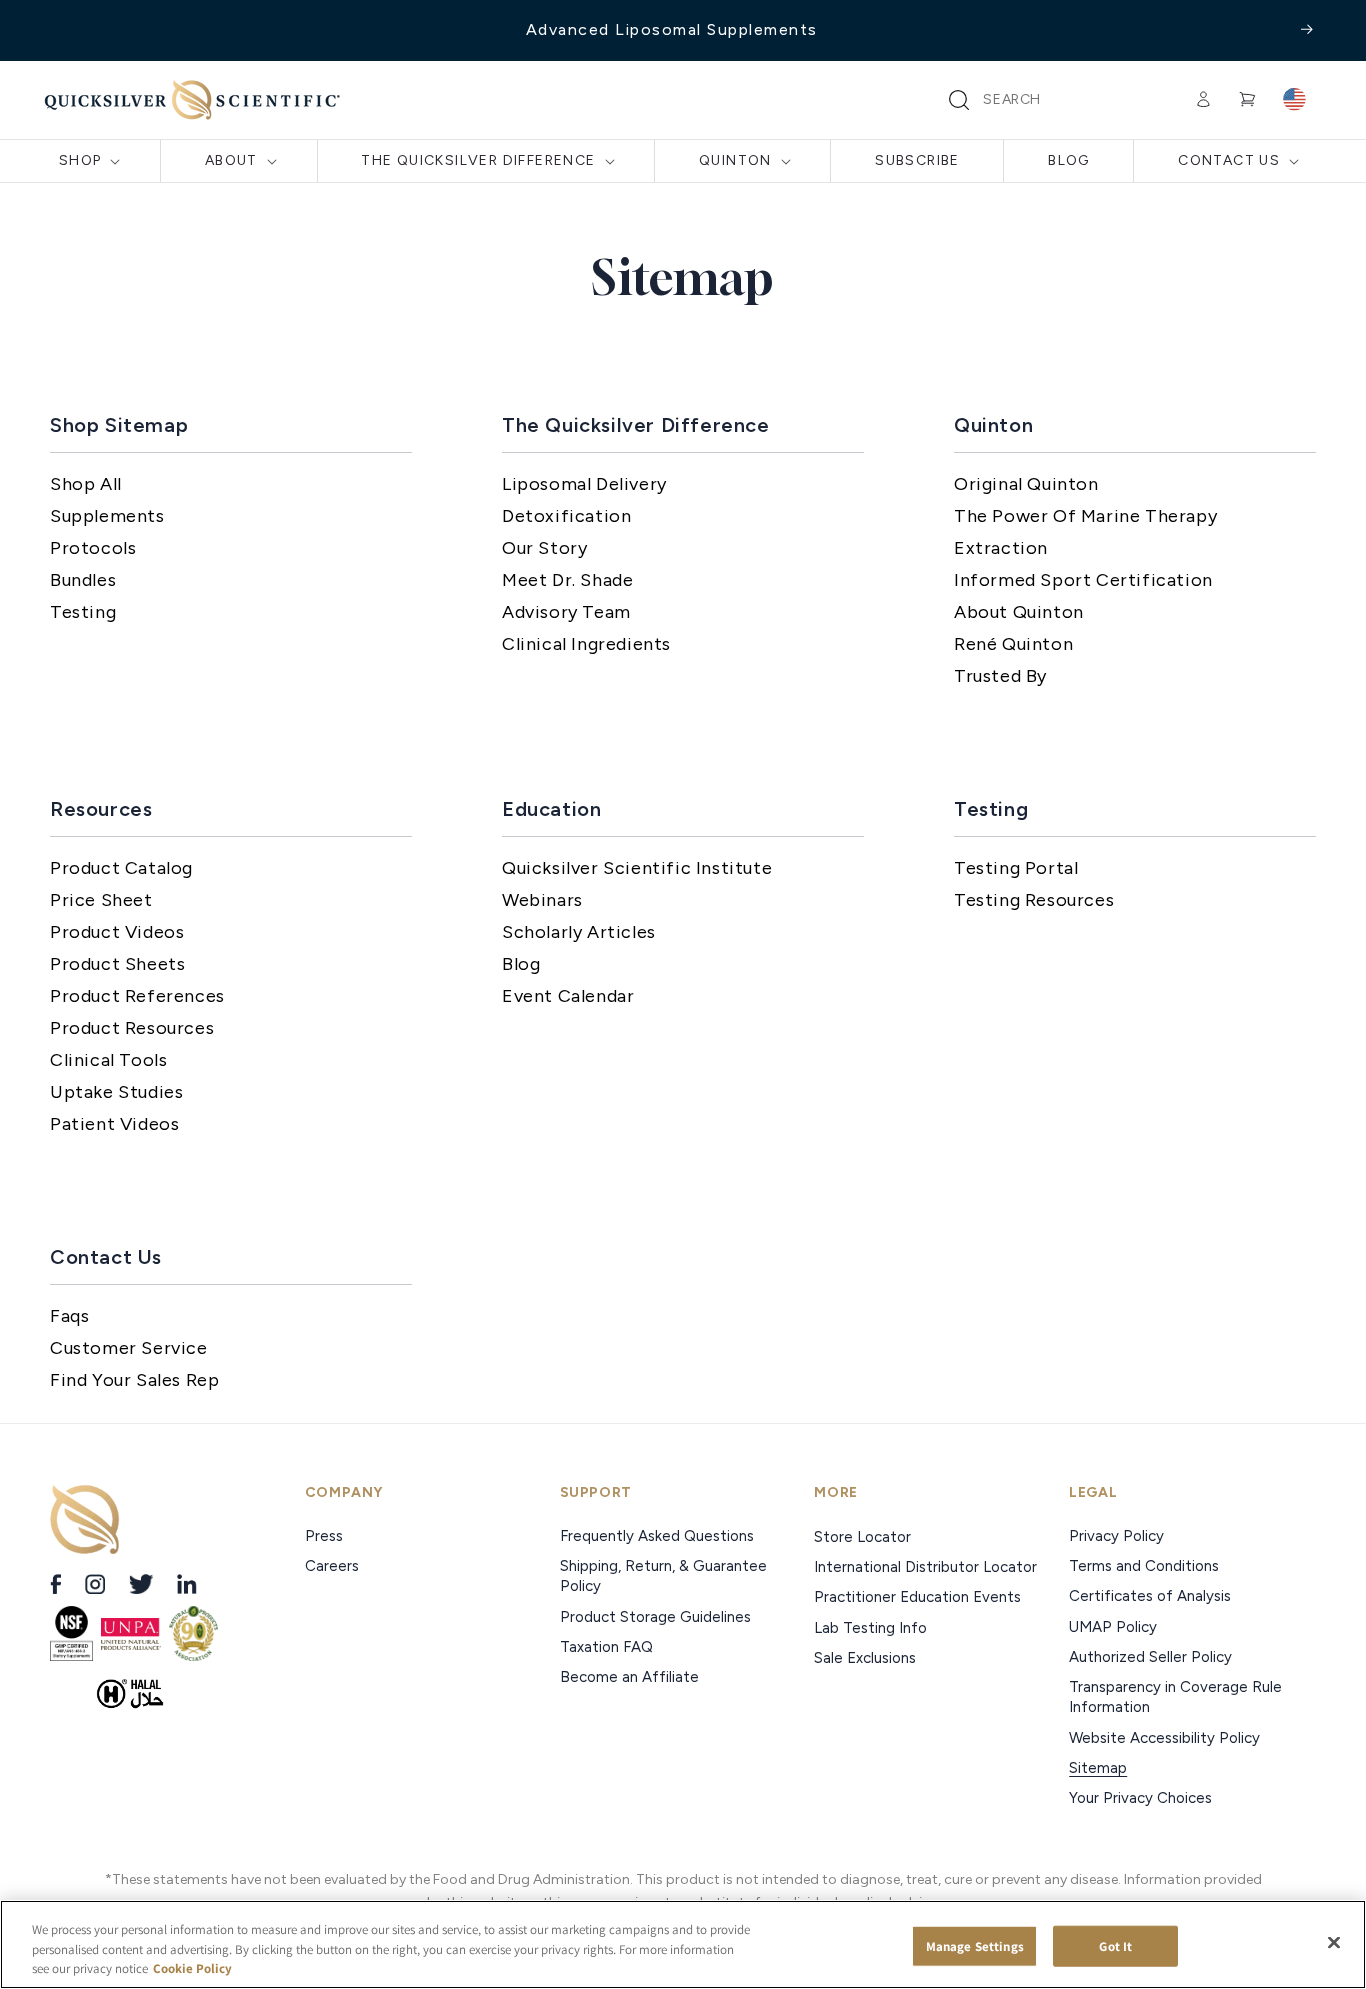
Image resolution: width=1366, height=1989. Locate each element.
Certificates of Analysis (1150, 1596)
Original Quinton (1026, 484)
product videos (117, 932)
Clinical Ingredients (586, 644)
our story (544, 548)
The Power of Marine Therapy (1085, 516)
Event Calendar (568, 996)
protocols (93, 548)
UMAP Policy (1115, 1627)
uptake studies (116, 1092)
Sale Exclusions (865, 1658)
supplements (107, 516)
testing (83, 612)
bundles (83, 580)
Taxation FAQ (606, 1647)
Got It (1115, 1945)
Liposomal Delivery (584, 484)
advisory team (566, 612)
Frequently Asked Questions (657, 1536)
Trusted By (1000, 676)
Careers (334, 1566)
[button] (959, 100)
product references (137, 996)
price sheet (101, 900)
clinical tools (108, 1060)
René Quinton (1013, 644)
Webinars (542, 900)
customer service (129, 1348)
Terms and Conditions (1144, 1566)
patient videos (114, 1124)
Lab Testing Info (870, 1628)
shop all (86, 484)
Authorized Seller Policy (1150, 1657)
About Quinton (1019, 612)
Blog (521, 964)
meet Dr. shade (567, 580)
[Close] (1334, 1942)
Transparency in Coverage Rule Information (1175, 1697)
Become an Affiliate (629, 1677)
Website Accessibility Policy (1164, 1738)
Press (326, 1536)
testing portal (1016, 868)
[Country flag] (1294, 100)
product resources (132, 1028)
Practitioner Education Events (917, 1597)
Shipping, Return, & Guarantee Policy (663, 1576)
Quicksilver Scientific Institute (637, 868)
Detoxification (566, 516)
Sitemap (1098, 1768)
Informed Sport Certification (1083, 580)
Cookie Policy (192, 1968)
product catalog (121, 868)
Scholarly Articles (579, 932)
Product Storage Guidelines (655, 1617)
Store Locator (862, 1537)
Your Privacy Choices (1140, 1798)
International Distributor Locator (925, 1567)
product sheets (117, 964)
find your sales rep (134, 1380)
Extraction (1001, 548)
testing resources (1034, 900)
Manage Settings (975, 1945)
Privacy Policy (1116, 1536)
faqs (69, 1316)
